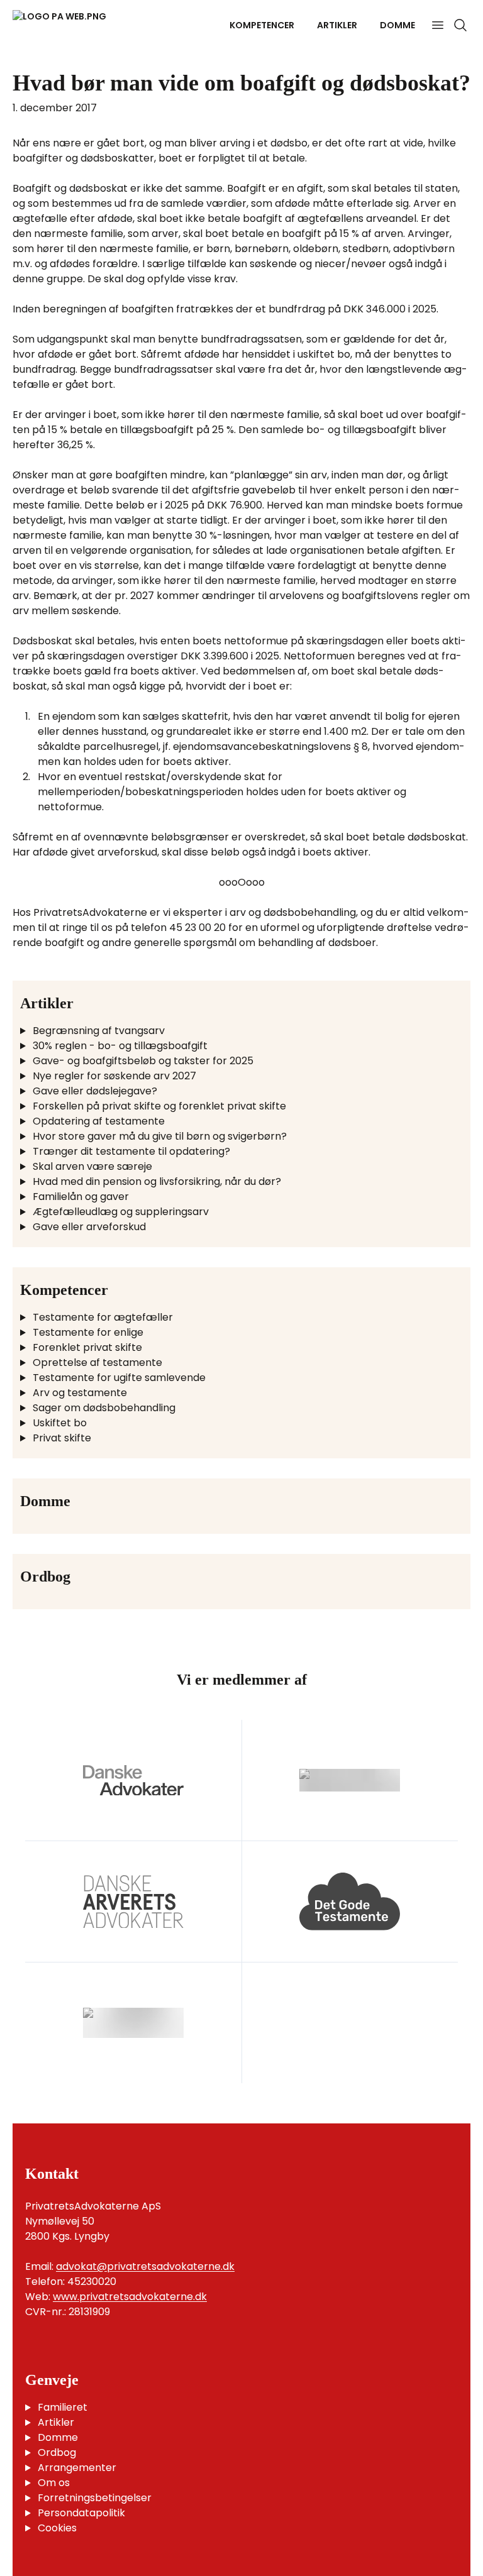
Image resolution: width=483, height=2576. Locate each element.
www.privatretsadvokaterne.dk (130, 2297)
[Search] (460, 25)
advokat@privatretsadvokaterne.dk (145, 2266)
